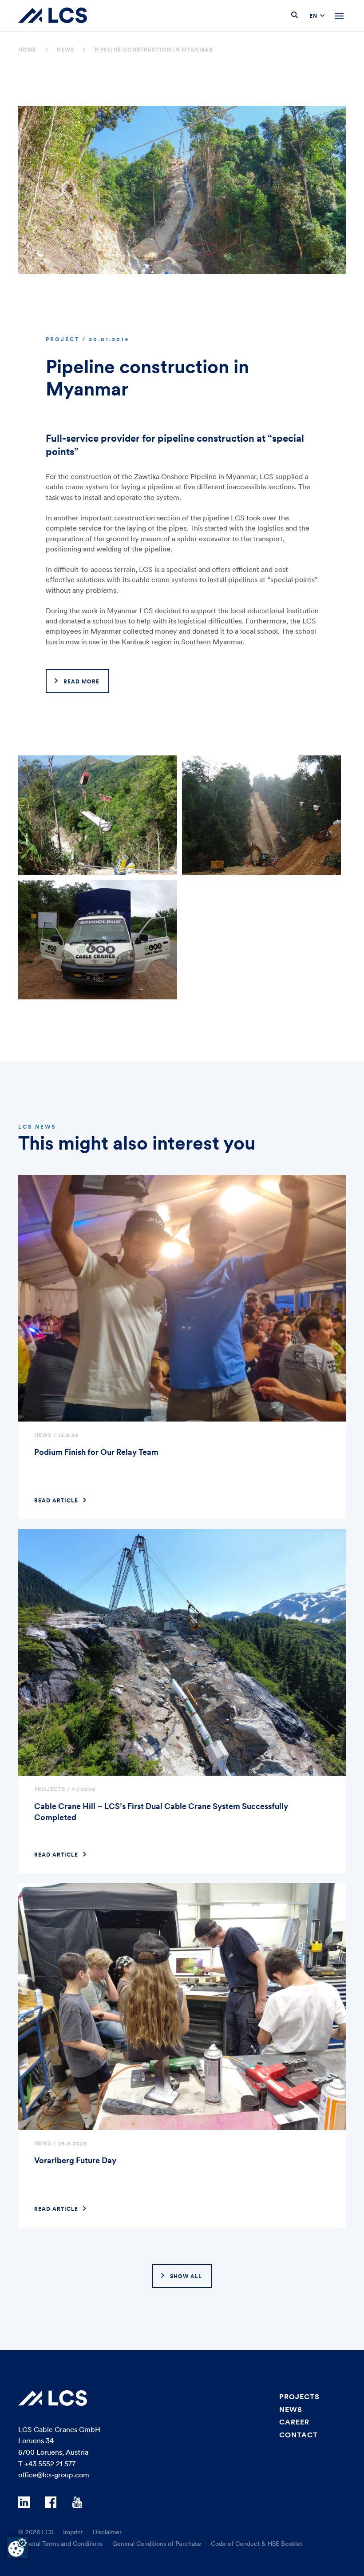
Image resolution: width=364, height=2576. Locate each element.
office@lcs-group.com (54, 2475)
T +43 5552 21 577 (47, 2464)
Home (27, 50)
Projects (299, 2396)
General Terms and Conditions (60, 2544)
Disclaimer (107, 2532)
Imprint (73, 2532)
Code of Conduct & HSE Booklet (257, 2544)
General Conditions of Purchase (157, 2544)
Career (294, 2422)
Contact (299, 2435)
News (65, 50)
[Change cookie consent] (17, 2548)
